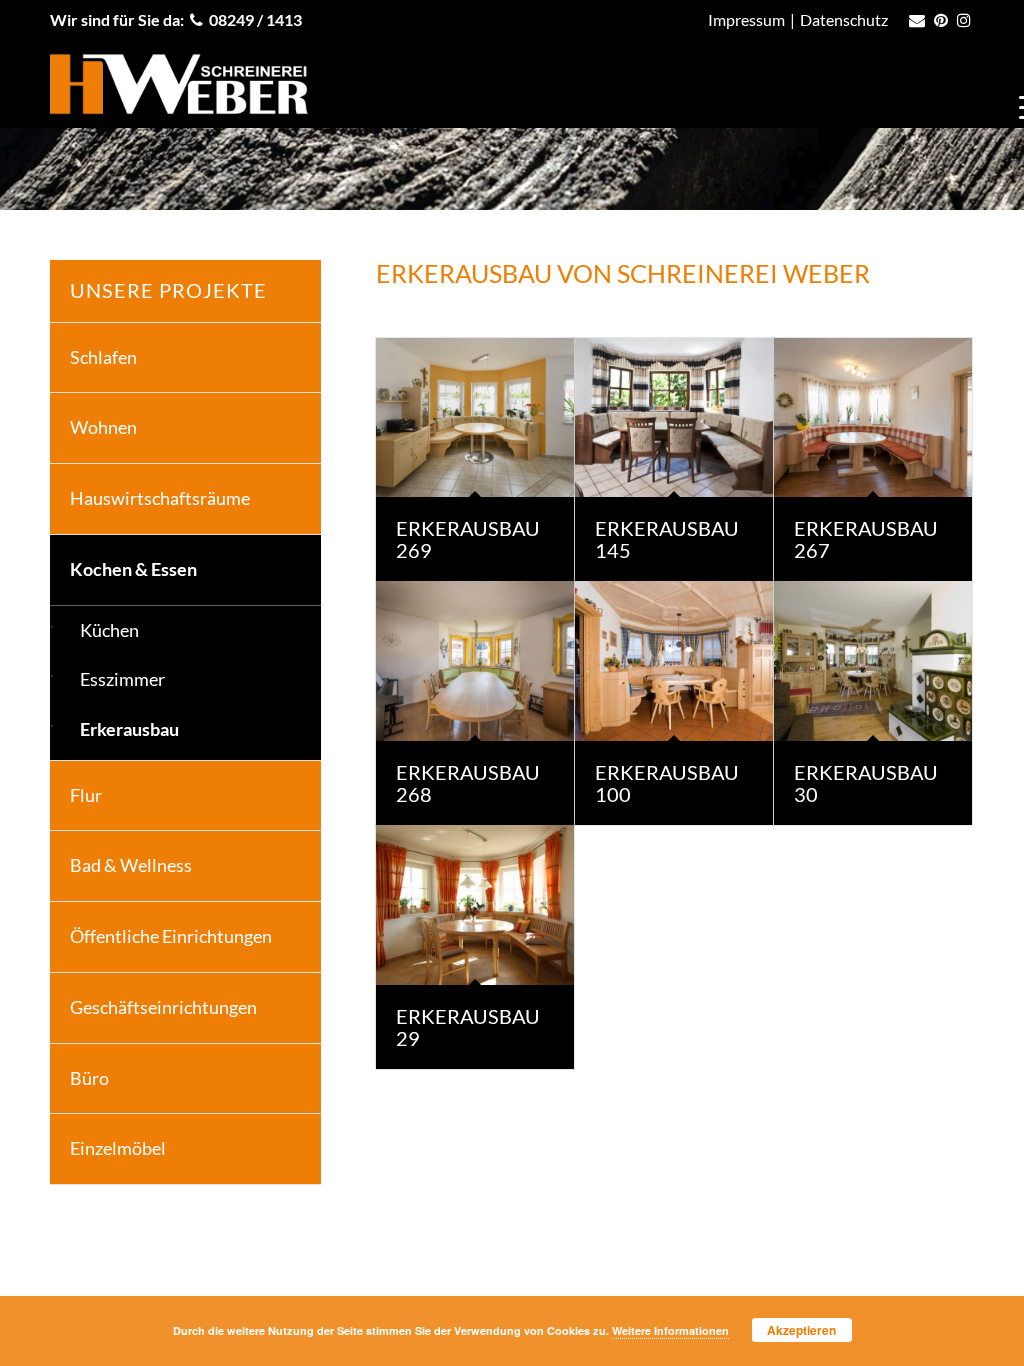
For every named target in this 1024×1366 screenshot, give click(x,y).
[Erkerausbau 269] (475, 418)
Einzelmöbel (118, 1148)
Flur (86, 795)
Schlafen (103, 357)
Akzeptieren (801, 1330)
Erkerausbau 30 (866, 783)
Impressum (746, 19)
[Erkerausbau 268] (475, 661)
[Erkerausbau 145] (674, 418)
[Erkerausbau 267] (873, 418)
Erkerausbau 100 (667, 783)
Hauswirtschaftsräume (160, 498)
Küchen (109, 630)
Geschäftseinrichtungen (163, 1007)
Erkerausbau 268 (468, 783)
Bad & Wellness (131, 865)
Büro (89, 1078)
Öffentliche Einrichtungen (171, 936)
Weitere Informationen (670, 1330)
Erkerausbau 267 (866, 539)
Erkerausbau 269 (468, 539)
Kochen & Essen (133, 569)
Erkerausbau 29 (468, 1027)
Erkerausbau (129, 729)
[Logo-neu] (179, 84)
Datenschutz (844, 19)
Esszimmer (122, 679)
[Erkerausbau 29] (475, 905)
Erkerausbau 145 (667, 539)
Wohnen (103, 427)
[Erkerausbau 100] (674, 661)
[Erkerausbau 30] (873, 661)
